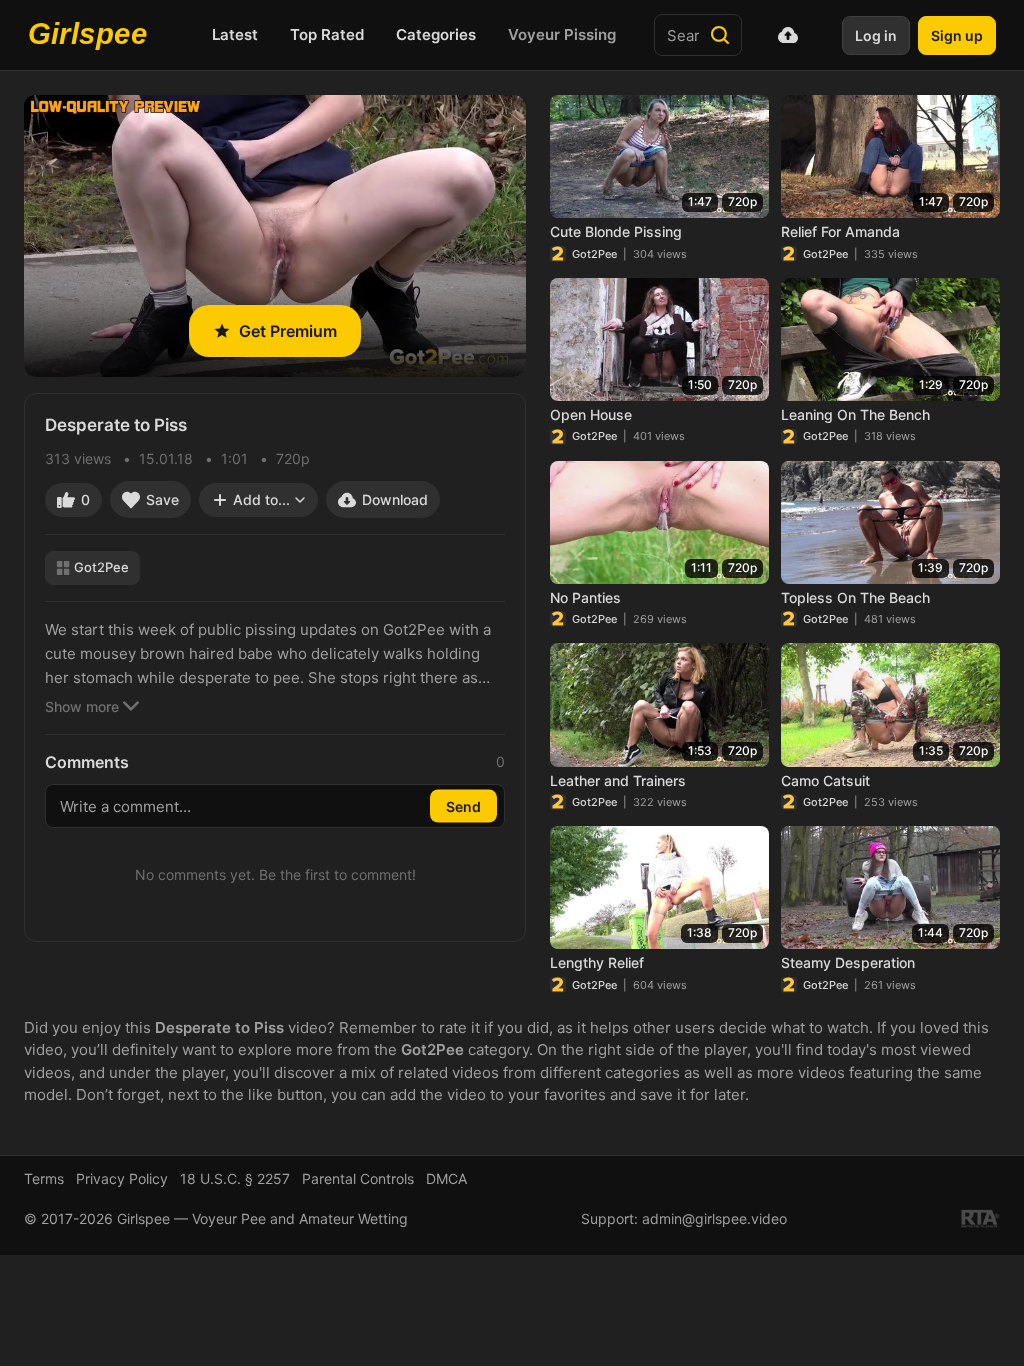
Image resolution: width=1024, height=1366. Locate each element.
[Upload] (788, 35)
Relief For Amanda (840, 231)
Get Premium (288, 331)
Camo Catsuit (825, 780)
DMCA (446, 1178)
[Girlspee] (93, 35)
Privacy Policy (122, 1178)
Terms (44, 1178)
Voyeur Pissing (562, 34)
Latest (235, 34)
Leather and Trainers (618, 780)
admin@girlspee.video (714, 1218)
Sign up (957, 35)
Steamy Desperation (848, 962)
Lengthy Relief (597, 962)
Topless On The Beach (855, 597)
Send (463, 806)
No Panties (585, 597)
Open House (591, 414)
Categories (436, 34)
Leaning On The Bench (855, 414)
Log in (876, 35)
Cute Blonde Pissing (616, 231)
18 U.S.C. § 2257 (235, 1178)
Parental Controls (358, 1178)
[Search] (720, 35)
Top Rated (327, 34)
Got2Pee (101, 567)
